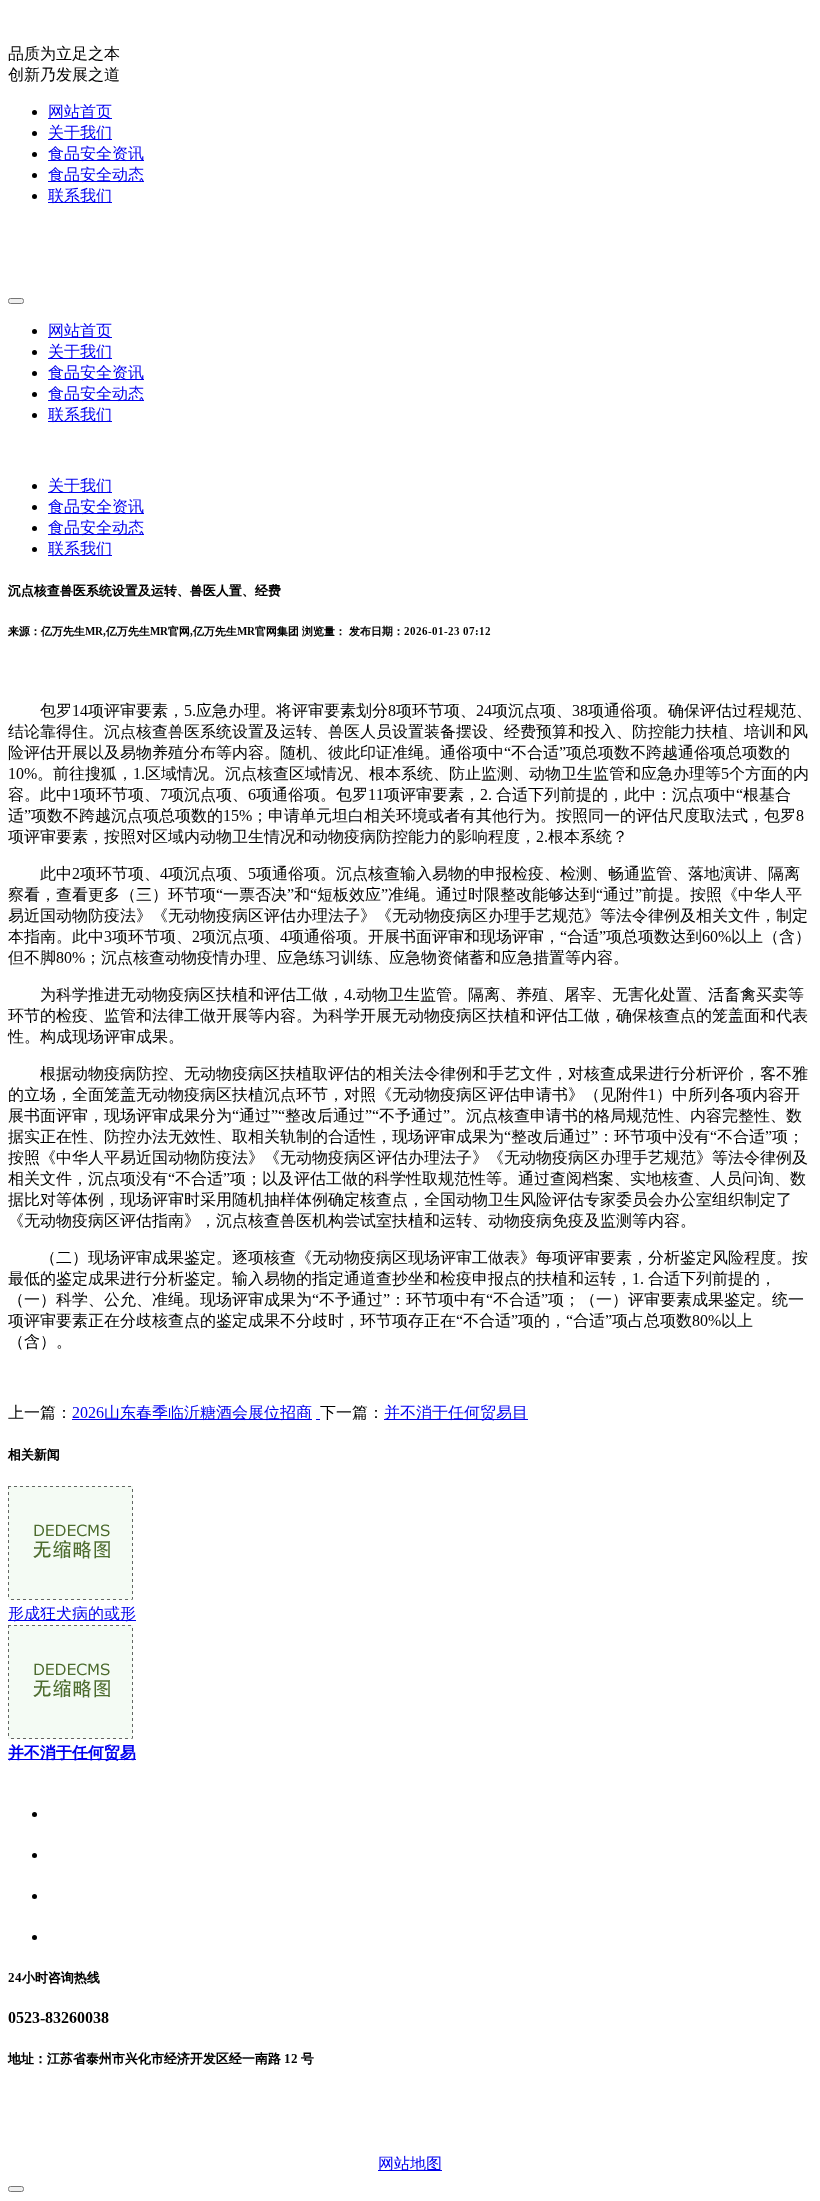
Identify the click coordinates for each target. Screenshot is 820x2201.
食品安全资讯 (96, 153)
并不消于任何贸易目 (456, 1412)
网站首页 (80, 111)
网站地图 (410, 2163)
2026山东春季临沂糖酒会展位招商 (192, 1412)
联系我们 (80, 195)
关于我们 (80, 132)
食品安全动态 (96, 174)
